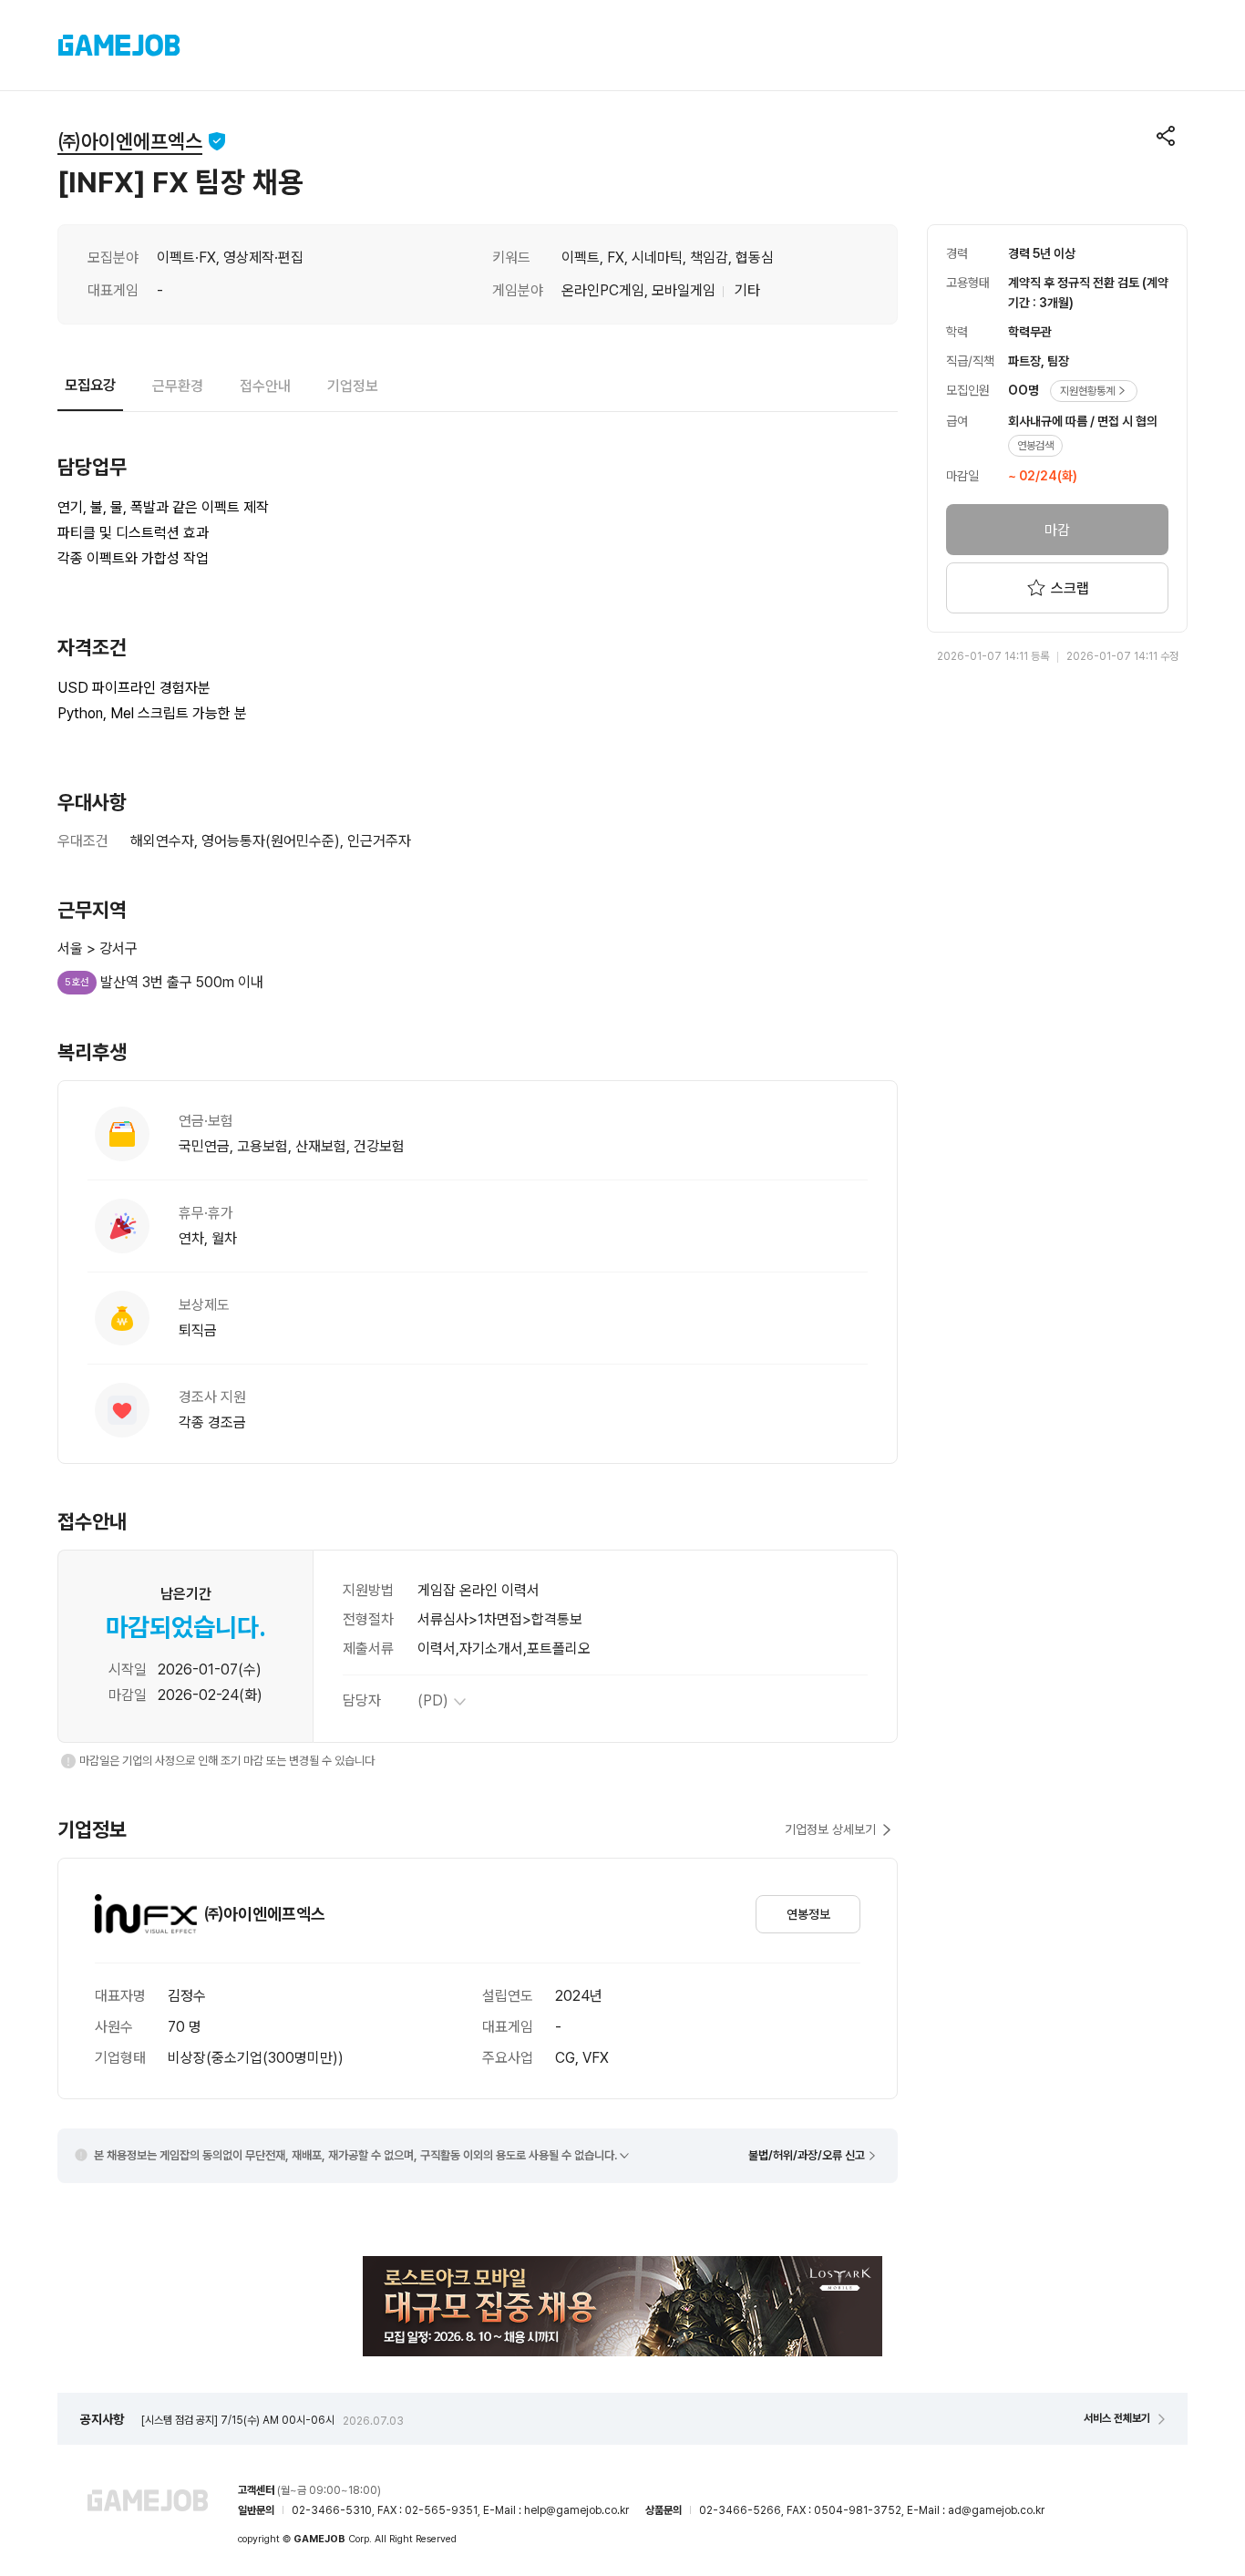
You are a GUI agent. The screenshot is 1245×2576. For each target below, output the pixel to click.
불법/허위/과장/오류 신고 (807, 2155)
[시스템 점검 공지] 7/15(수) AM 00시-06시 (273, 2420)
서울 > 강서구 (98, 948)
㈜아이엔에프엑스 (130, 141)
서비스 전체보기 (1117, 2418)
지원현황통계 (1087, 391)
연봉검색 (1035, 446)
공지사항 (102, 2419)
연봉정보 (808, 1914)
